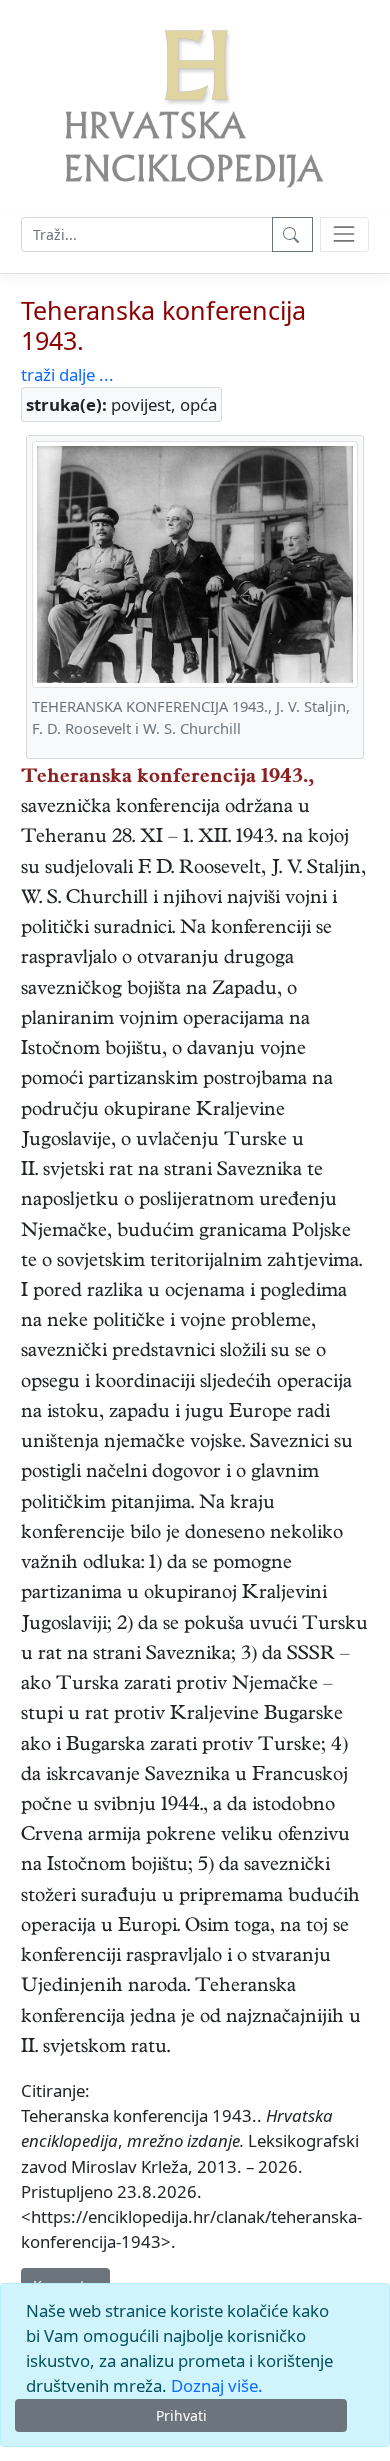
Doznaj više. (217, 2385)
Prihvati (181, 2415)
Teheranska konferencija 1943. (163, 325)
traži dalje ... (67, 374)
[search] (344, 234)
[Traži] (292, 234)
